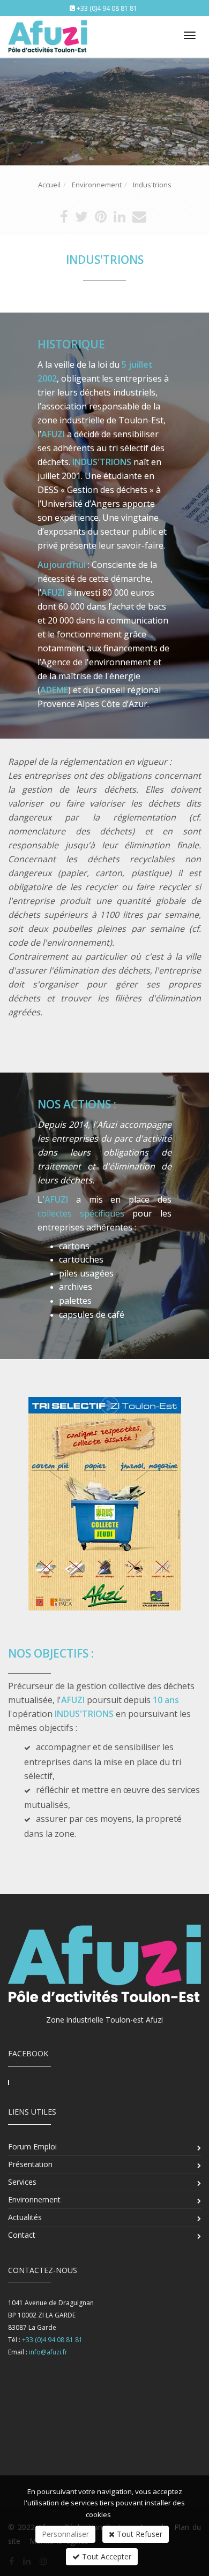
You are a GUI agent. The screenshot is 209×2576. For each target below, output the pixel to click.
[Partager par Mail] (139, 219)
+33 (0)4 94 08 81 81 (107, 8)
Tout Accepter (106, 2556)
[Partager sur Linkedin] (120, 219)
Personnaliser (65, 2534)
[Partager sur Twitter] (81, 219)
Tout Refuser (139, 2534)
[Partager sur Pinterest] (101, 219)
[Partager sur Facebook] (64, 219)
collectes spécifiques (81, 1213)
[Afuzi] (47, 33)
